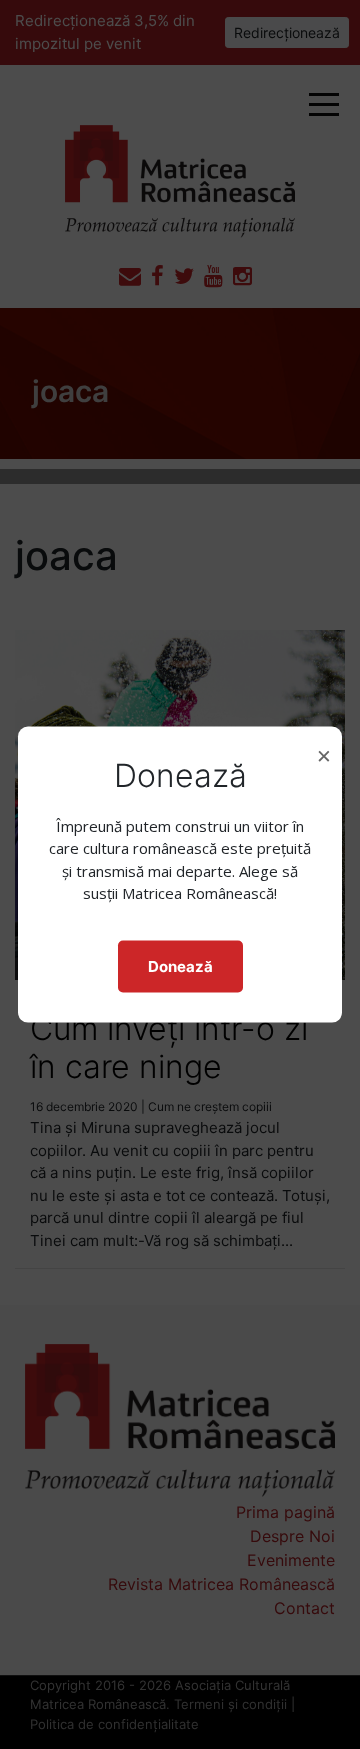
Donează (180, 965)
